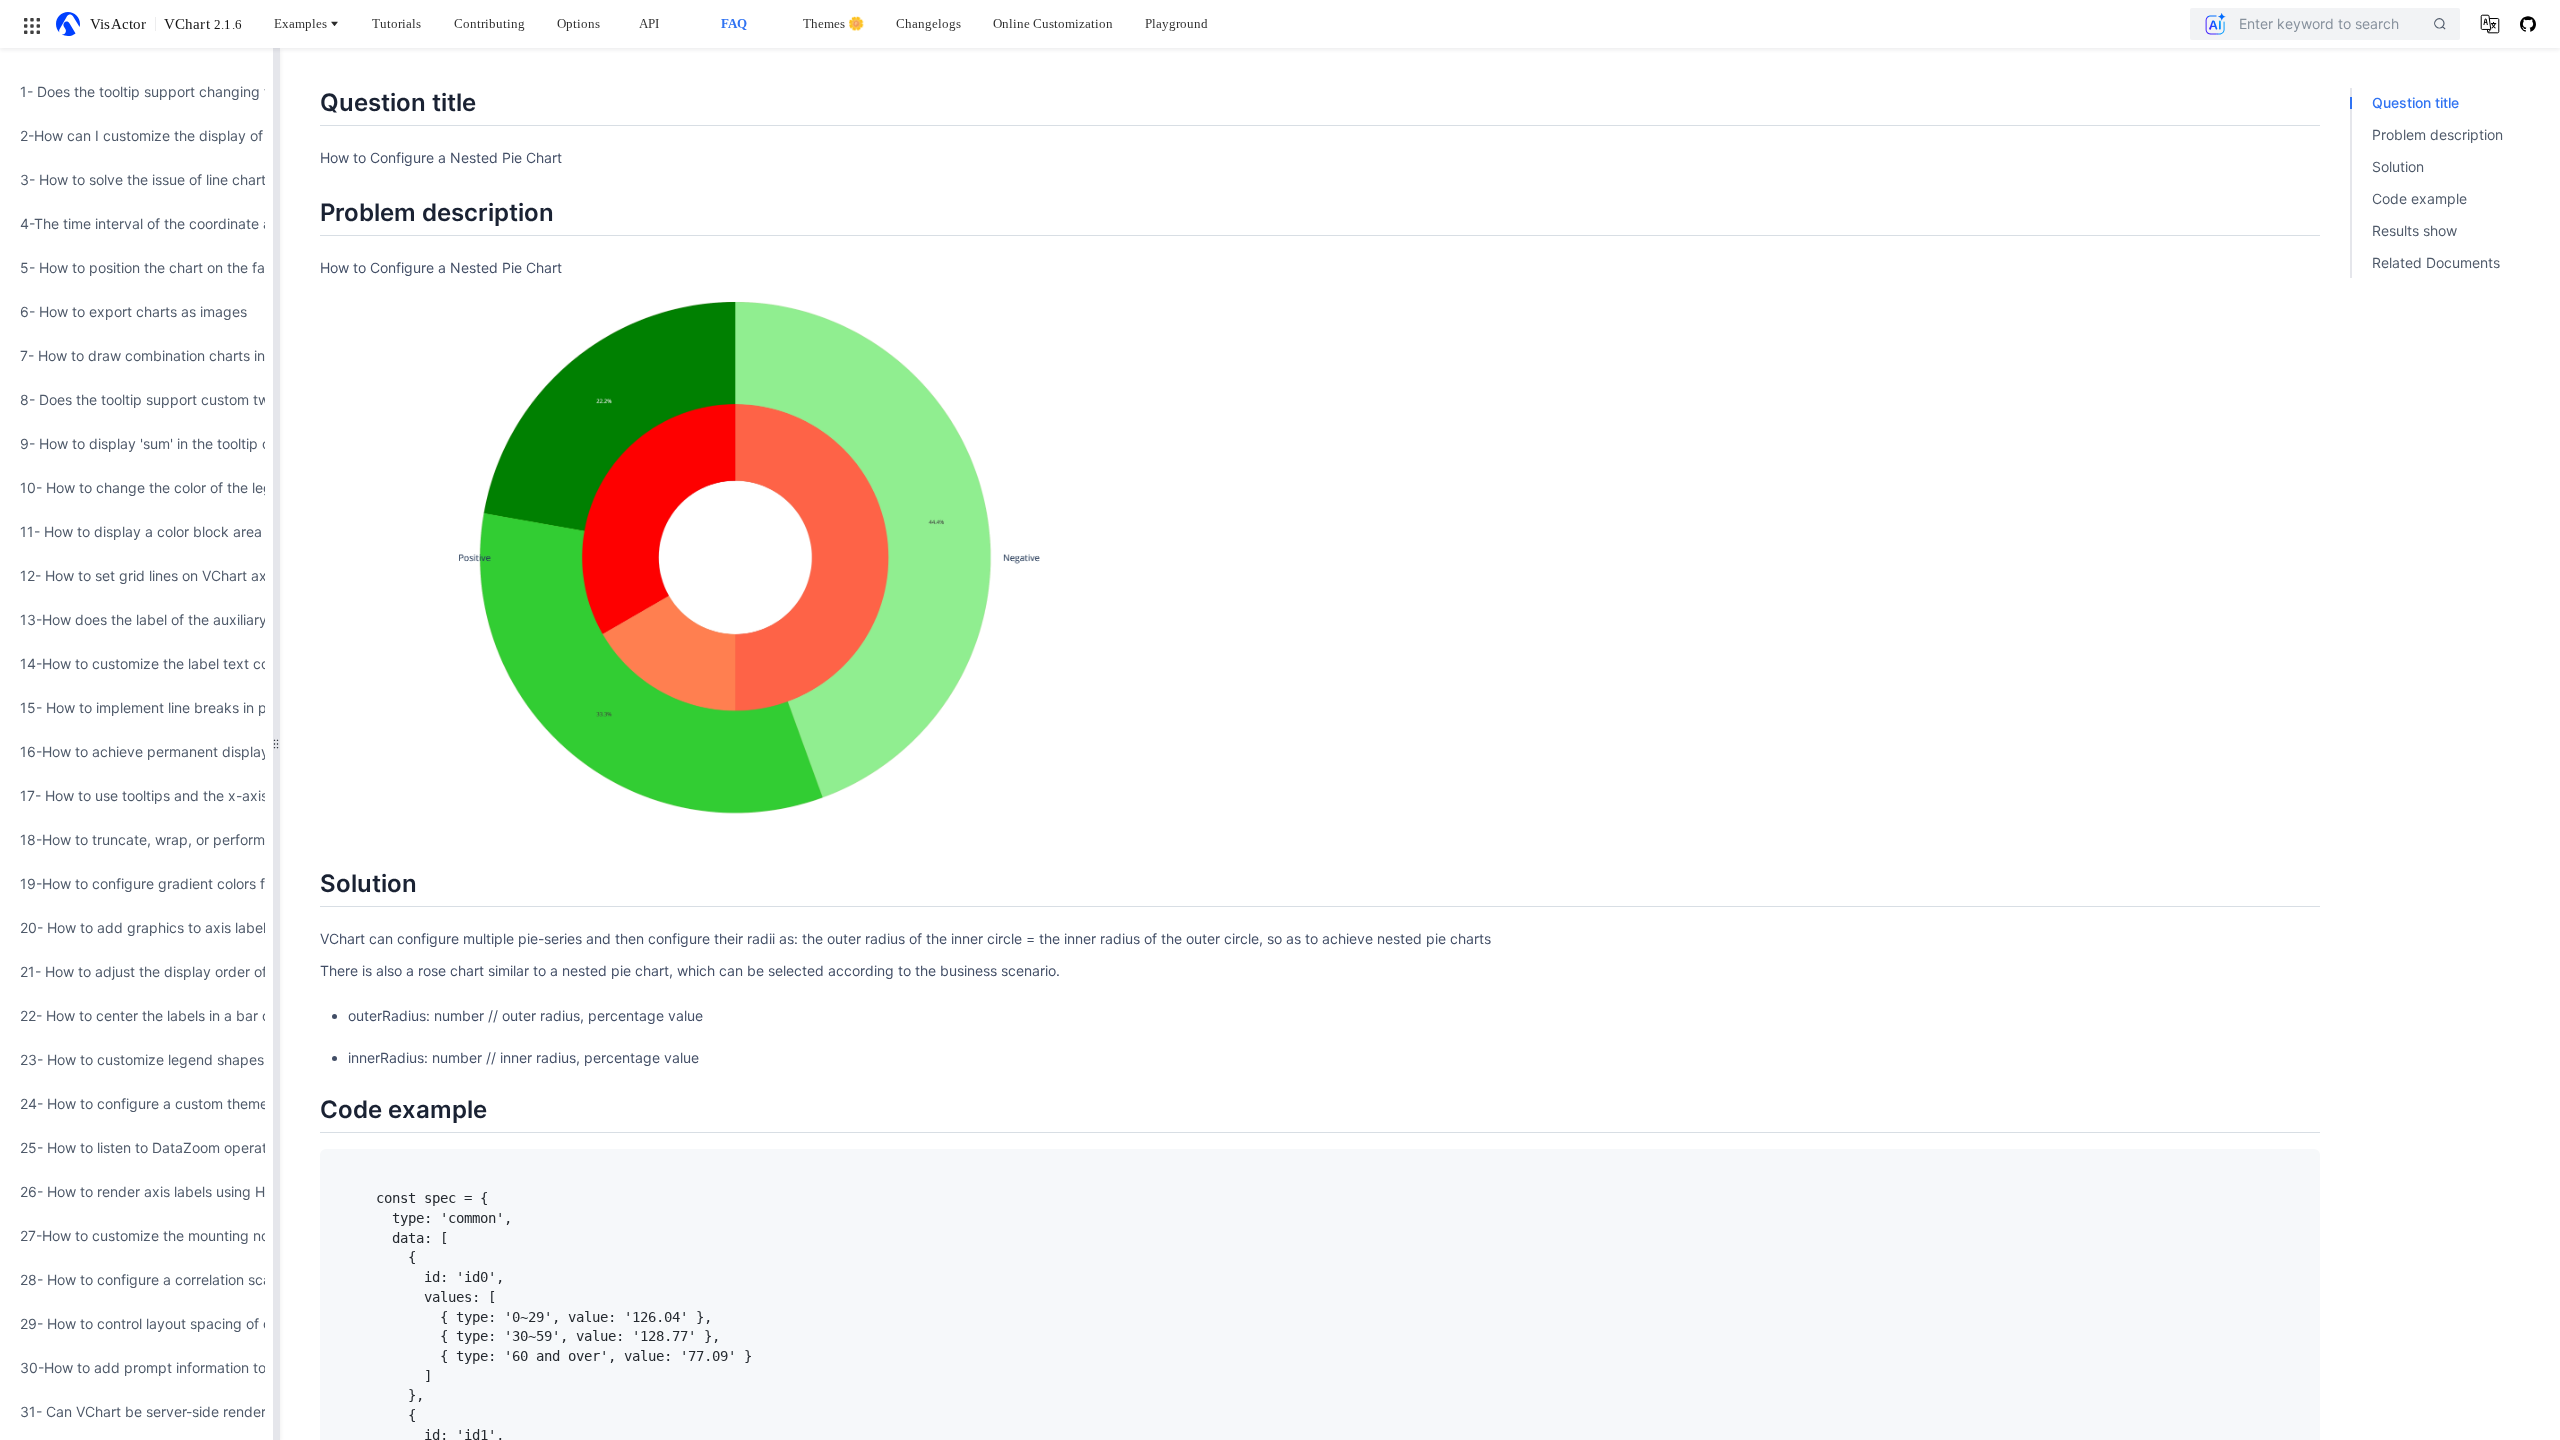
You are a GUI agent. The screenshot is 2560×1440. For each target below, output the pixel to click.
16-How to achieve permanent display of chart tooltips (136, 751)
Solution (2398, 166)
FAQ (734, 23)
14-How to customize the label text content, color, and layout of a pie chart (136, 663)
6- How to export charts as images (133, 311)
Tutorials (396, 23)
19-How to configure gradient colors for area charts (136, 883)
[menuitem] (136, 92)
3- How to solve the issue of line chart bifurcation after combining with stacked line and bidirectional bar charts (136, 179)
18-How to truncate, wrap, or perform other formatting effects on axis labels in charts (136, 839)
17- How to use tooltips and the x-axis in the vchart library (136, 795)
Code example (2419, 198)
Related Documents (2436, 262)
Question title (2415, 102)
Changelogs (928, 23)
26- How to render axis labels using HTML (136, 1191)
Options (578, 23)
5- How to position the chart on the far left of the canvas (136, 267)
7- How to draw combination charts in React (136, 355)
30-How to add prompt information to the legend (136, 1367)
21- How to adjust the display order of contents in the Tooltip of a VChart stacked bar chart (136, 971)
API (649, 23)
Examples (300, 23)
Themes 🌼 (833, 23)
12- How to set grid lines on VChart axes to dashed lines (136, 575)
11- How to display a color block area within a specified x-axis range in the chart (136, 531)
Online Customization (1053, 23)
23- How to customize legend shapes (136, 1059)
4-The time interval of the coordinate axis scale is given (136, 223)
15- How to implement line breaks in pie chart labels (136, 707)
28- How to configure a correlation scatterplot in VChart (136, 1279)
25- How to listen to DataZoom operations (136, 1147)
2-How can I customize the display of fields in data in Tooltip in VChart (136, 135)
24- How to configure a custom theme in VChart (136, 1103)
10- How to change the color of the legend (136, 487)
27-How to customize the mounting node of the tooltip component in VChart (136, 1235)
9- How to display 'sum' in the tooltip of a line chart (136, 443)
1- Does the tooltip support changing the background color (136, 91)
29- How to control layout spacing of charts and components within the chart (136, 1323)
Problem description (2437, 134)
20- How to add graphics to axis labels (136, 927)
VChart (203, 24)
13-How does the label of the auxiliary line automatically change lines (136, 619)
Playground (1176, 23)
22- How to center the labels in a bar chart (136, 1015)
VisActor (118, 24)
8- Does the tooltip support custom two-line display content (136, 399)
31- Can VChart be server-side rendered (136, 1411)
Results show (2414, 230)
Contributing (489, 23)
